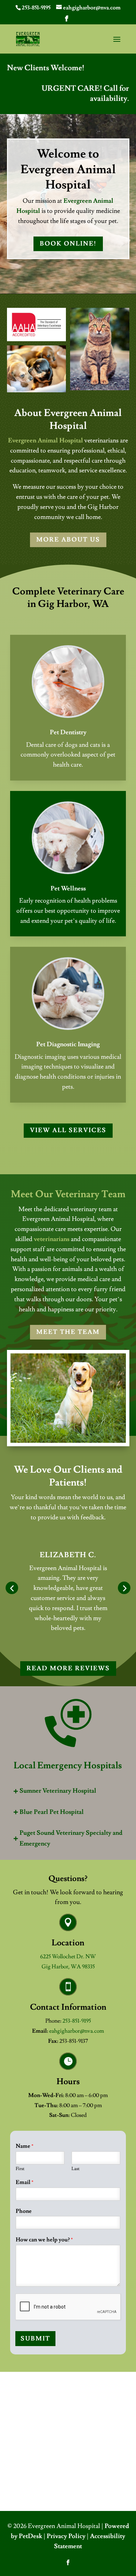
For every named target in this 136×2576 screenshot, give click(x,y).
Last (75, 2169)
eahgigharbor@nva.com (77, 2031)
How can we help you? (44, 2240)
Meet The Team (68, 1332)
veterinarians (52, 1239)
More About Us (68, 540)
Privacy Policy (66, 2536)
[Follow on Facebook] (68, 2562)
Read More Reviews (68, 1668)
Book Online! (68, 244)
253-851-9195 (36, 8)
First (20, 2169)
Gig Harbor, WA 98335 (68, 1967)
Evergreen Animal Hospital (46, 441)
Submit (35, 2339)
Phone (24, 2211)
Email (25, 2182)
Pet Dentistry (68, 732)
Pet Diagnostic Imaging (68, 1044)
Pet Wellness (68, 889)
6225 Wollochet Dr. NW (68, 1957)
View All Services (68, 1130)
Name (25, 2146)
